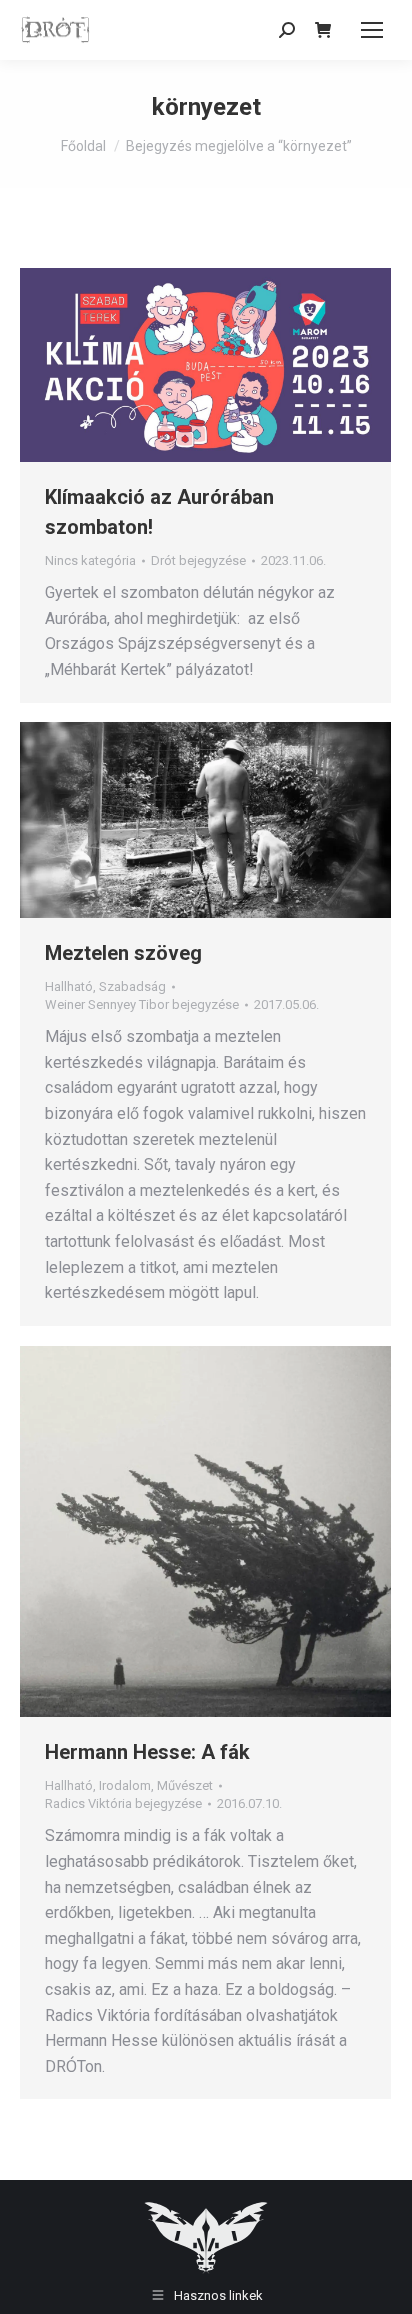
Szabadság (132, 986)
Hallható (69, 986)
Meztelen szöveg (123, 953)
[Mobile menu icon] (372, 30)
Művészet (185, 1785)
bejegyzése (198, 560)
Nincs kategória (90, 560)
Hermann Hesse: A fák (147, 1752)
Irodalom (125, 1785)
